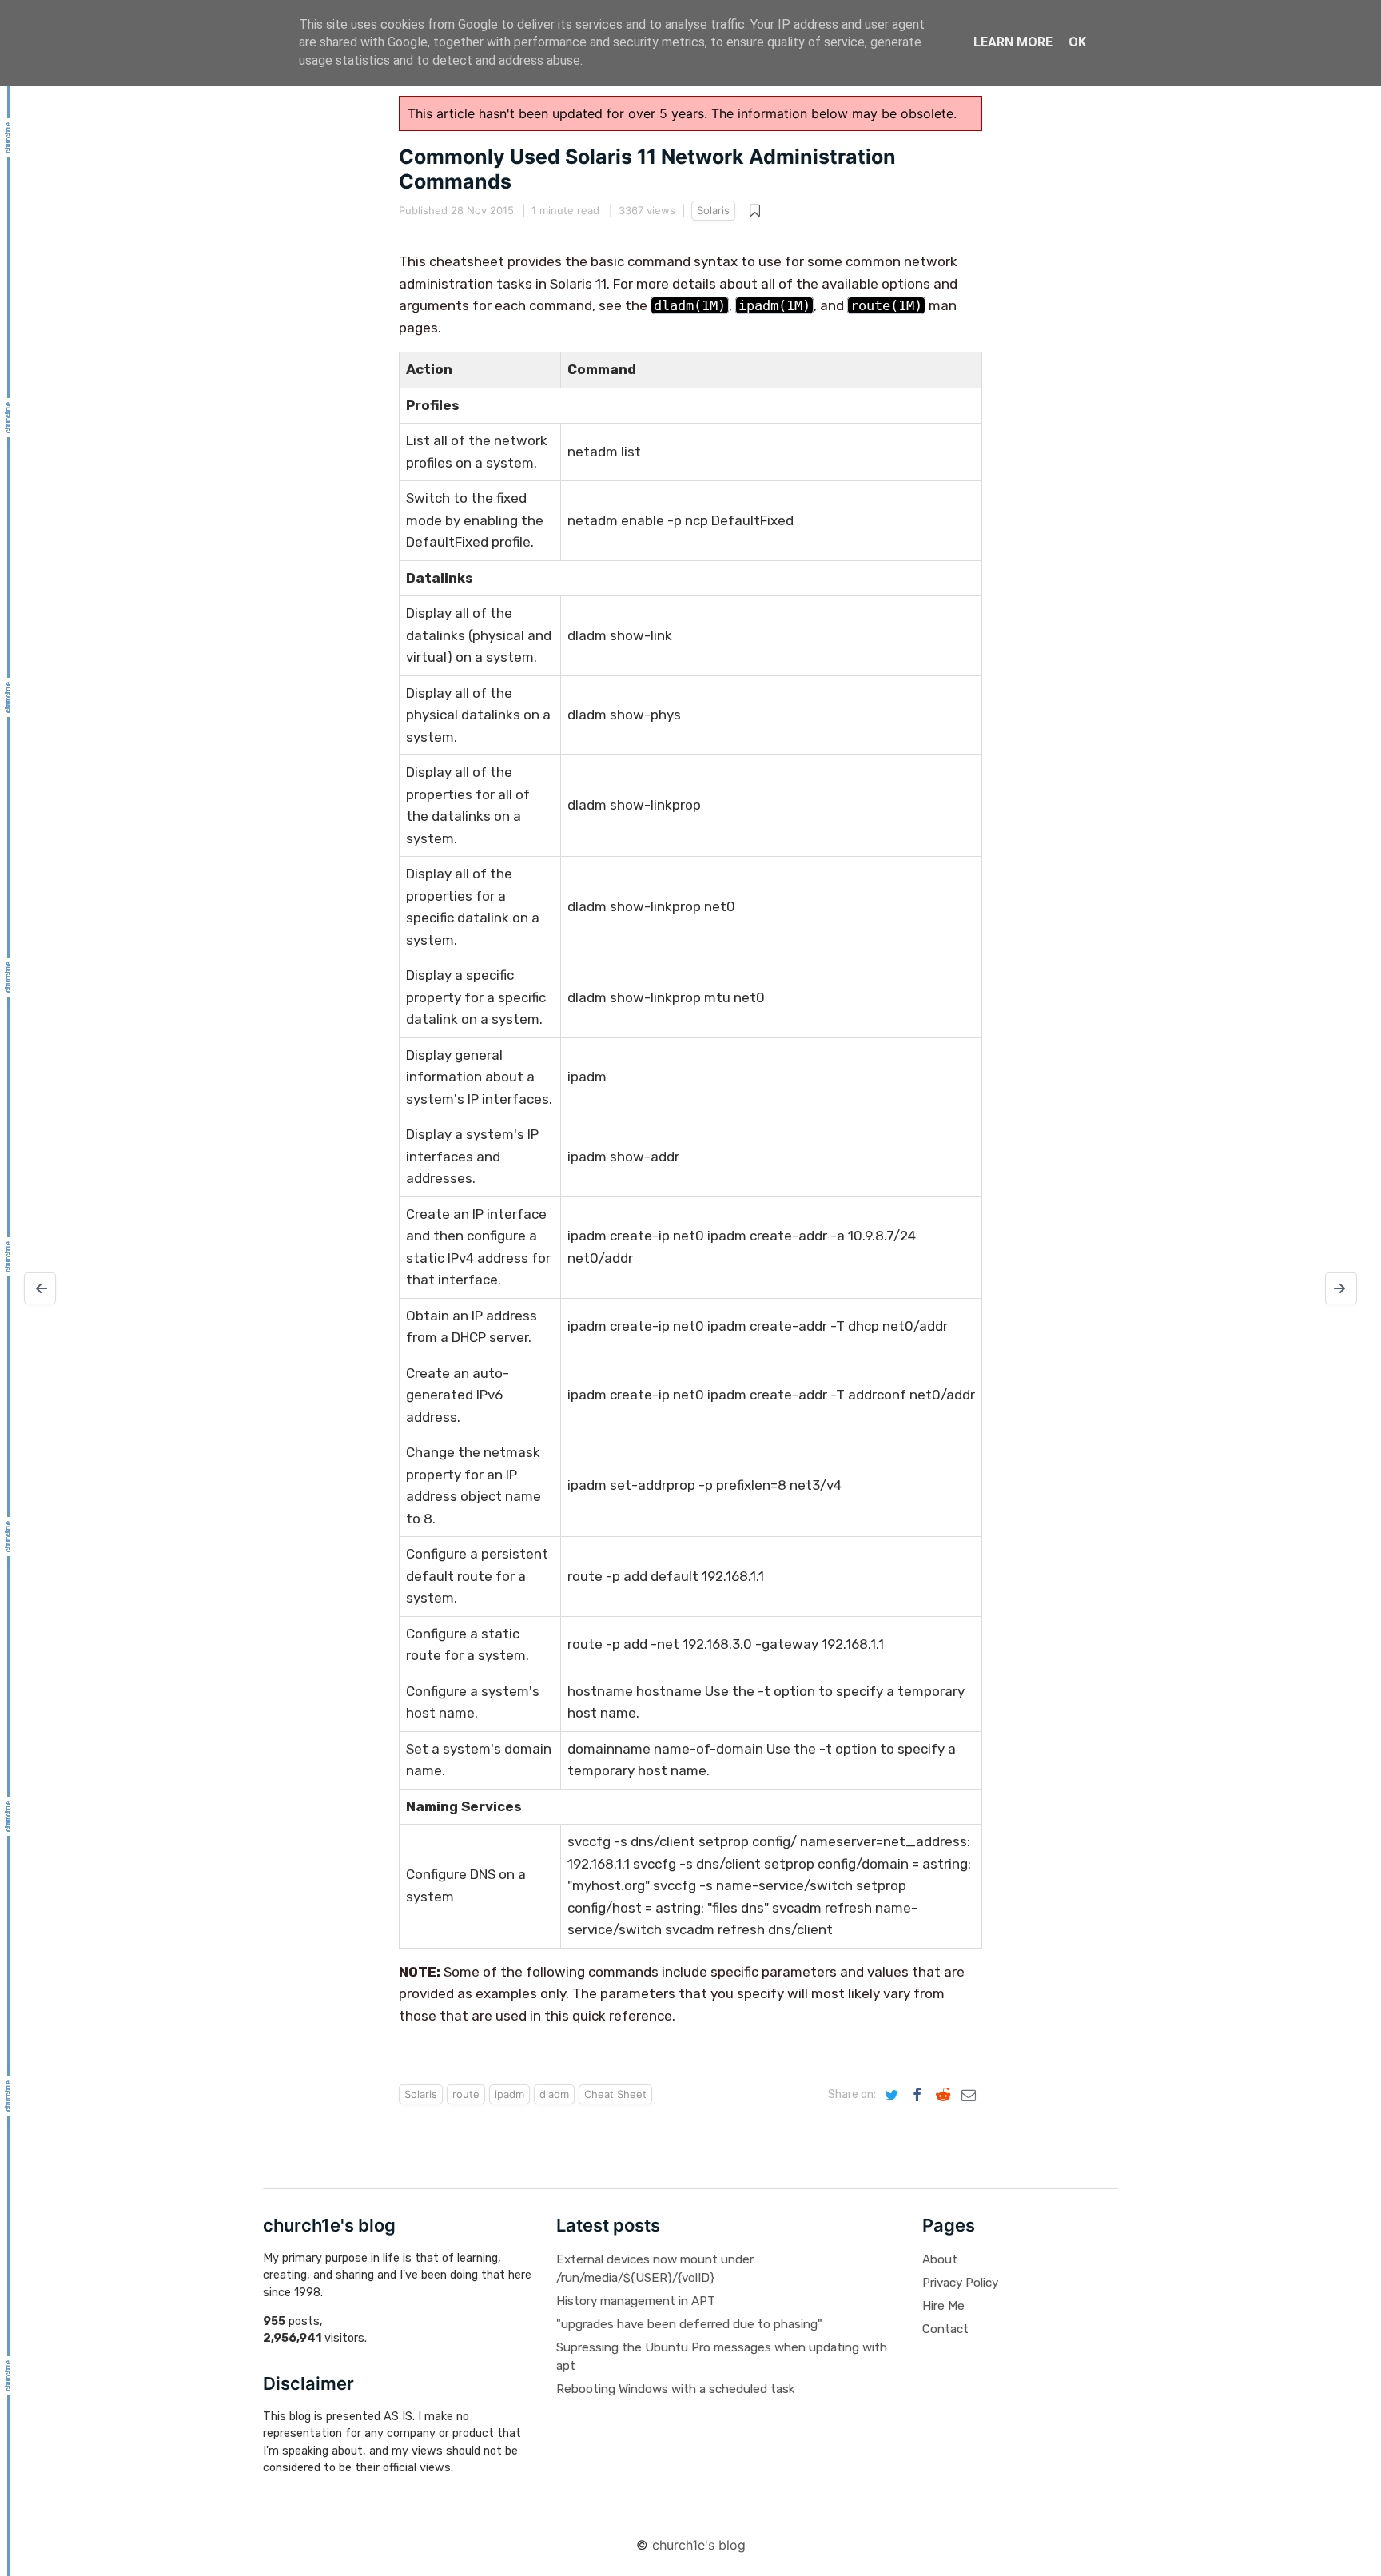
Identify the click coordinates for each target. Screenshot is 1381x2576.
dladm (554, 2094)
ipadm (509, 2094)
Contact (945, 2329)
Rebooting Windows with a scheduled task (675, 2389)
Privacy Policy (960, 2283)
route (466, 2094)
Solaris (713, 210)
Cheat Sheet (615, 2094)
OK (1077, 42)
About (940, 2259)
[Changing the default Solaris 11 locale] (40, 1288)
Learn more (1013, 42)
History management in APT (636, 2301)
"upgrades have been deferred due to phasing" (689, 2324)
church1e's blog (699, 2545)
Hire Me (943, 2306)
